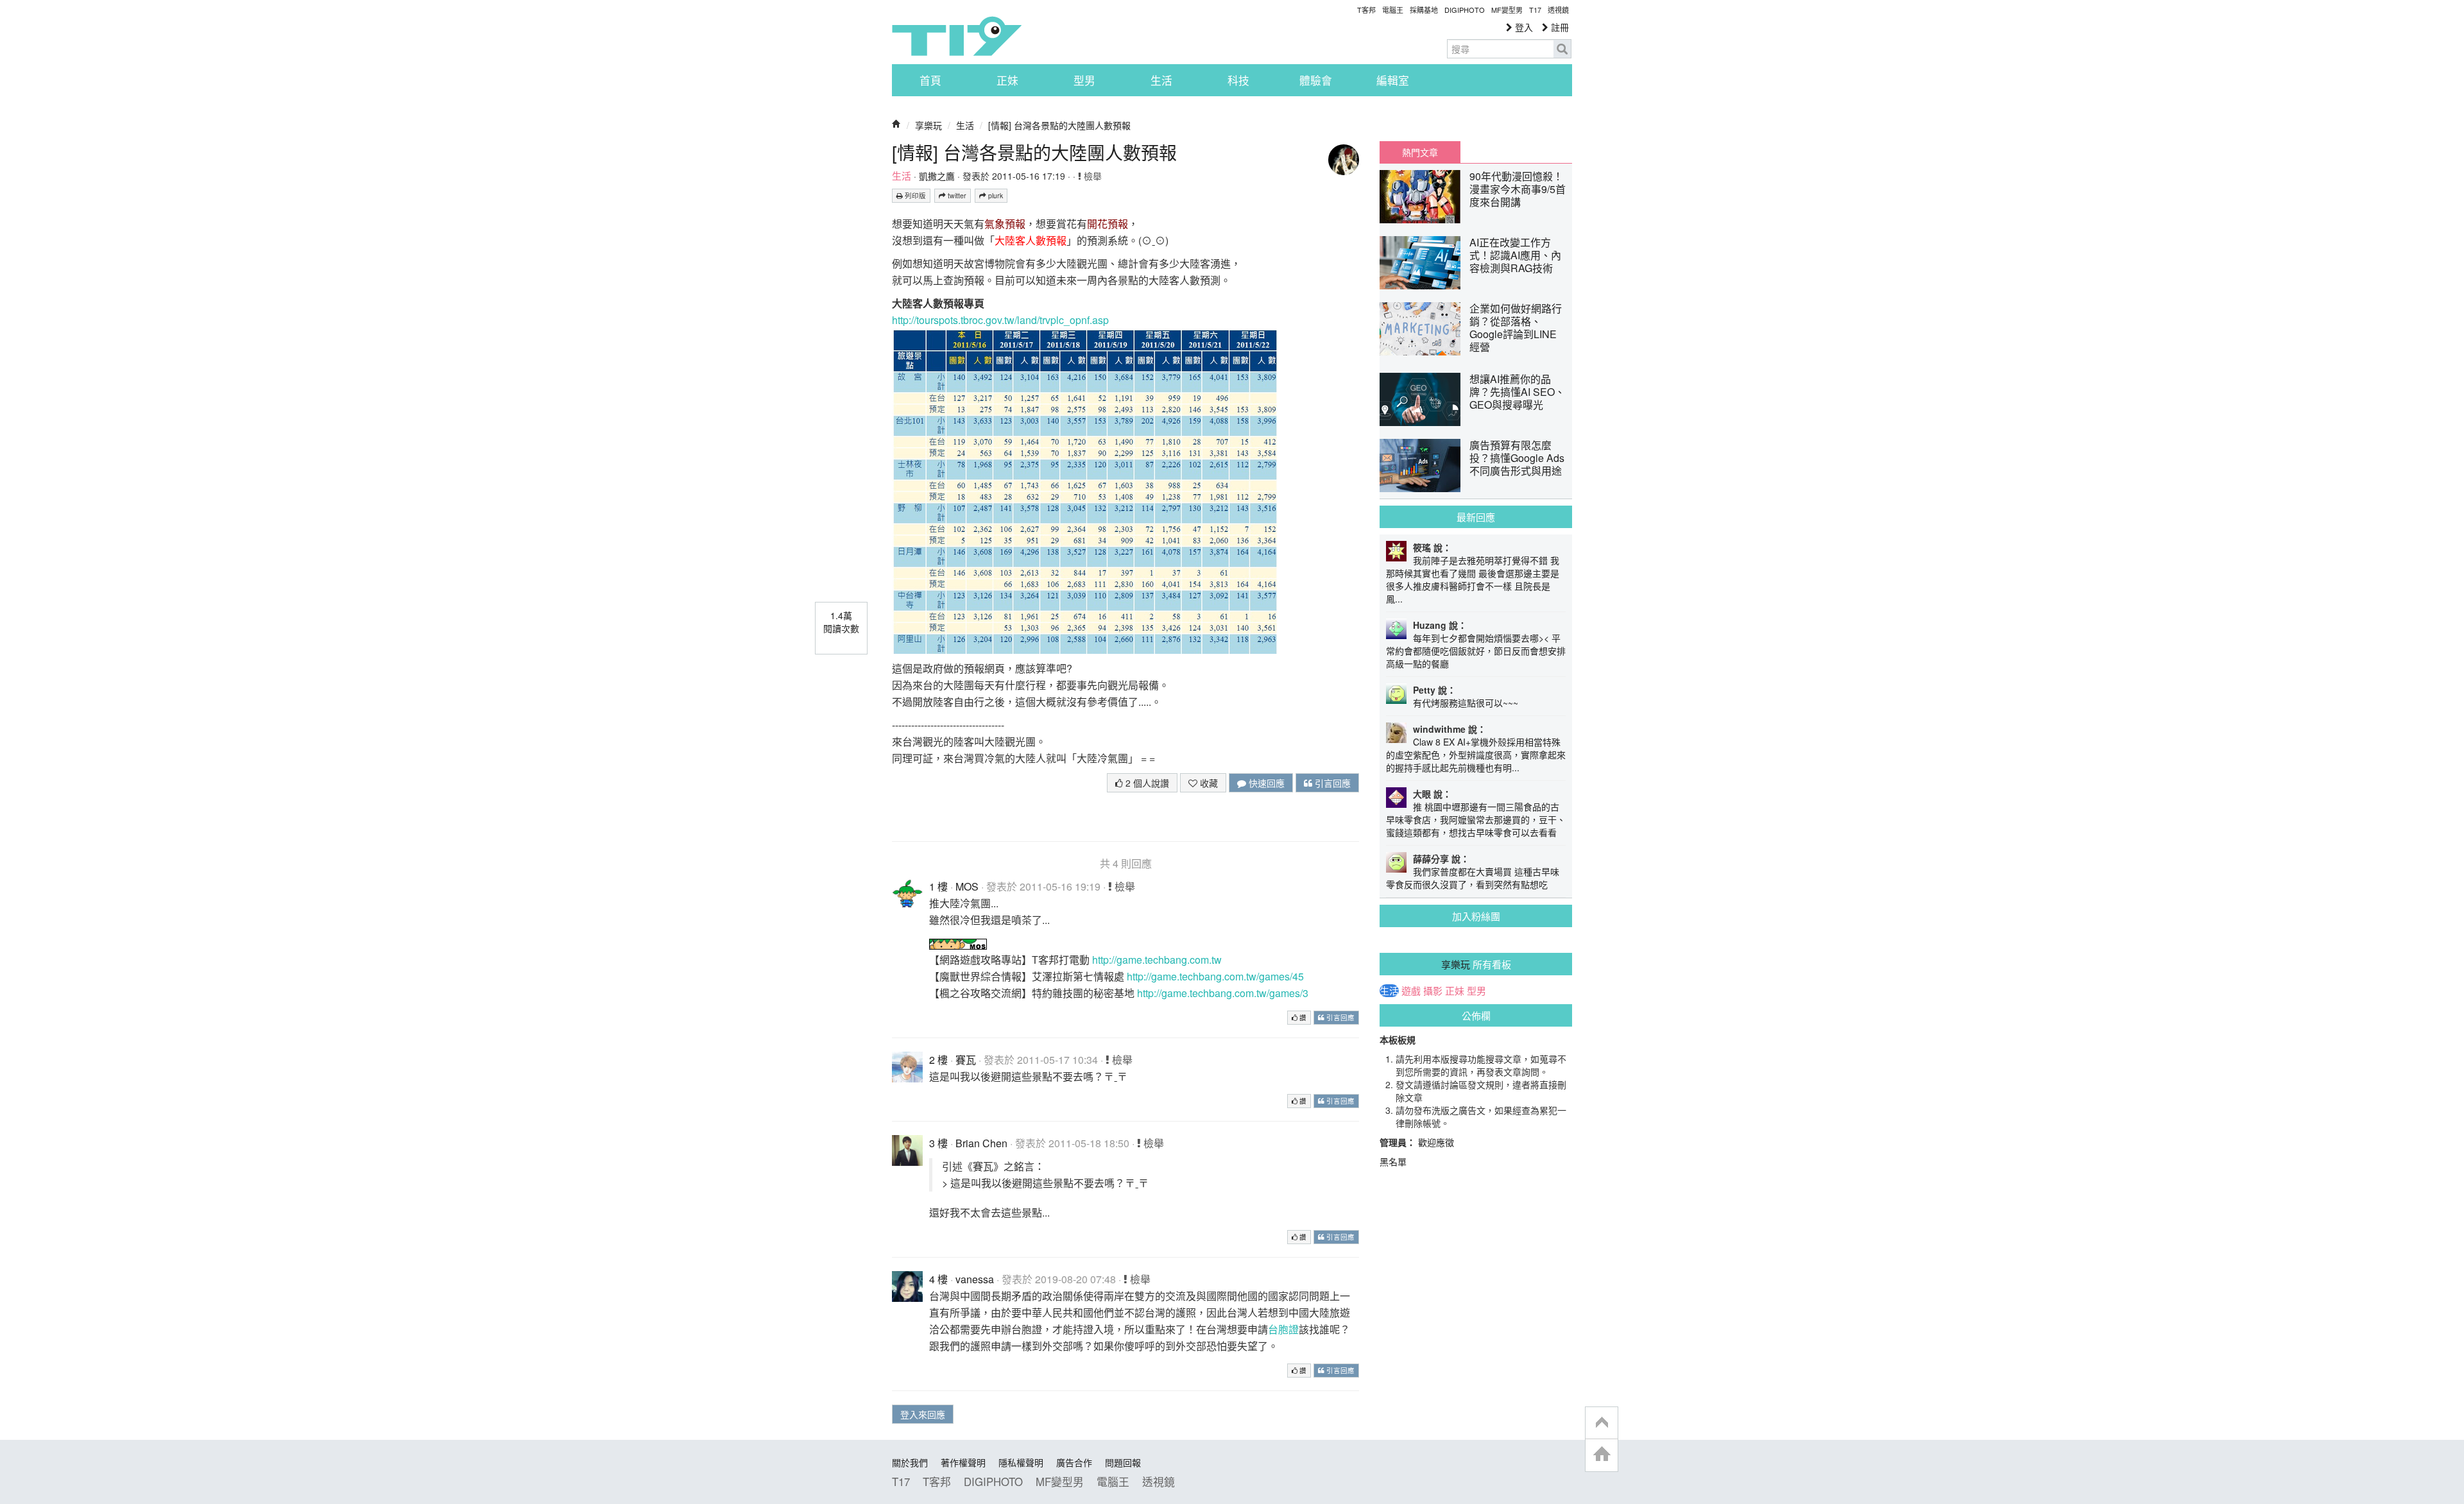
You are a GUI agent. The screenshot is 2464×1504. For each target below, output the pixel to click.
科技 (1238, 80)
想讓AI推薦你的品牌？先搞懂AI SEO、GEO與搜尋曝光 (1517, 392)
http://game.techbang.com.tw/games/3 (1223, 993)
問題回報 (1123, 1462)
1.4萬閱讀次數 (841, 622)
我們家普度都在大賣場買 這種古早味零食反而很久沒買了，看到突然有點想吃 (1473, 878)
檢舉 (1091, 176)
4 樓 (938, 1279)
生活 (1161, 80)
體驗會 (1316, 80)
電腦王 (1393, 10)
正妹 (1007, 80)
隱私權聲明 (1021, 1462)
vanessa (975, 1279)
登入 (1523, 27)
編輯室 (1393, 80)
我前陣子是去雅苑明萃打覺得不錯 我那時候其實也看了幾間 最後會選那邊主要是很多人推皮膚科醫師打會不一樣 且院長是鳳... (1473, 579)
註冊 (1559, 27)
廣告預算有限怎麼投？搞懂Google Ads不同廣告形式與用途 (1517, 458)
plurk (995, 195)
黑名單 (1393, 1161)
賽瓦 (966, 1060)
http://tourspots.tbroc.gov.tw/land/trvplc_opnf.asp (1000, 320)
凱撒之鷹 (937, 176)
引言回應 (1331, 783)
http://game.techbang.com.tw (1157, 960)
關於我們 (910, 1462)
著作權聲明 (963, 1462)
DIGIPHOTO (1465, 10)
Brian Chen (981, 1143)
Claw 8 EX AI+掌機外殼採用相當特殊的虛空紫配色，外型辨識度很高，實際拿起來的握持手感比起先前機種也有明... (1476, 755)
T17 (957, 36)
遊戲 (1411, 991)
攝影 (1433, 991)
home (1602, 1455)
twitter (956, 195)
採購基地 (1424, 10)
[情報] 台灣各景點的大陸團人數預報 (1059, 125)
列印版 (914, 195)
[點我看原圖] (1084, 490)
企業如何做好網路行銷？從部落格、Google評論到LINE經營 (1516, 328)
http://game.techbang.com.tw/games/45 (1215, 976)
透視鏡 (1558, 10)
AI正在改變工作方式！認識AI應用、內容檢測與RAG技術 (1515, 255)
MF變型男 (1507, 10)
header (1602, 1423)
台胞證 (1283, 1329)
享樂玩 (928, 125)
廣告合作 (1074, 1462)
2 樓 (938, 1060)
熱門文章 (1420, 152)
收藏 (1208, 783)
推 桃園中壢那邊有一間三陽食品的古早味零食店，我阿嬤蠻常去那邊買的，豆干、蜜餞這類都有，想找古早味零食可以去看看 (1476, 819)
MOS (967, 886)
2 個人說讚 (1146, 783)
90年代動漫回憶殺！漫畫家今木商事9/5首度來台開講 (1518, 189)
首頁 (930, 80)
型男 (1084, 80)
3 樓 (938, 1143)
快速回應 (1265, 783)
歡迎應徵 (1436, 1142)
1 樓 (938, 886)
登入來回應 (923, 1414)
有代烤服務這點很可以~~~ (1466, 703)
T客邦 (1366, 10)
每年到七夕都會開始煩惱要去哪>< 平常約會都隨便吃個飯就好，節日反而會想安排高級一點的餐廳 (1476, 651)
